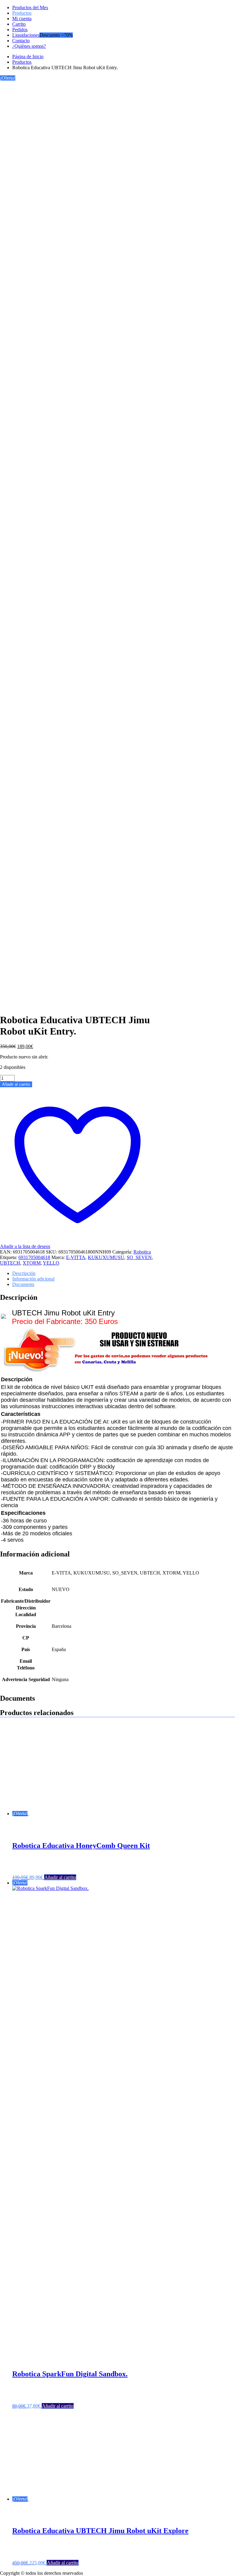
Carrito (19, 24)
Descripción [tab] (24, 1273)
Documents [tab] (23, 1284)
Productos (22, 13)
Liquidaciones (26, 35)
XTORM (32, 1263)
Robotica (142, 1252)
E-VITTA (76, 1257)
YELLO (51, 1263)
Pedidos (20, 30)
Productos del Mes (30, 8)
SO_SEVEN (139, 1257)
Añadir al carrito (16, 1084)
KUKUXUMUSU (106, 1257)
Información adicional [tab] (33, 1279)
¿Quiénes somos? (29, 46)
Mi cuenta (22, 19)
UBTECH (10, 1263)
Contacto (21, 41)
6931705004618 (34, 1257)
